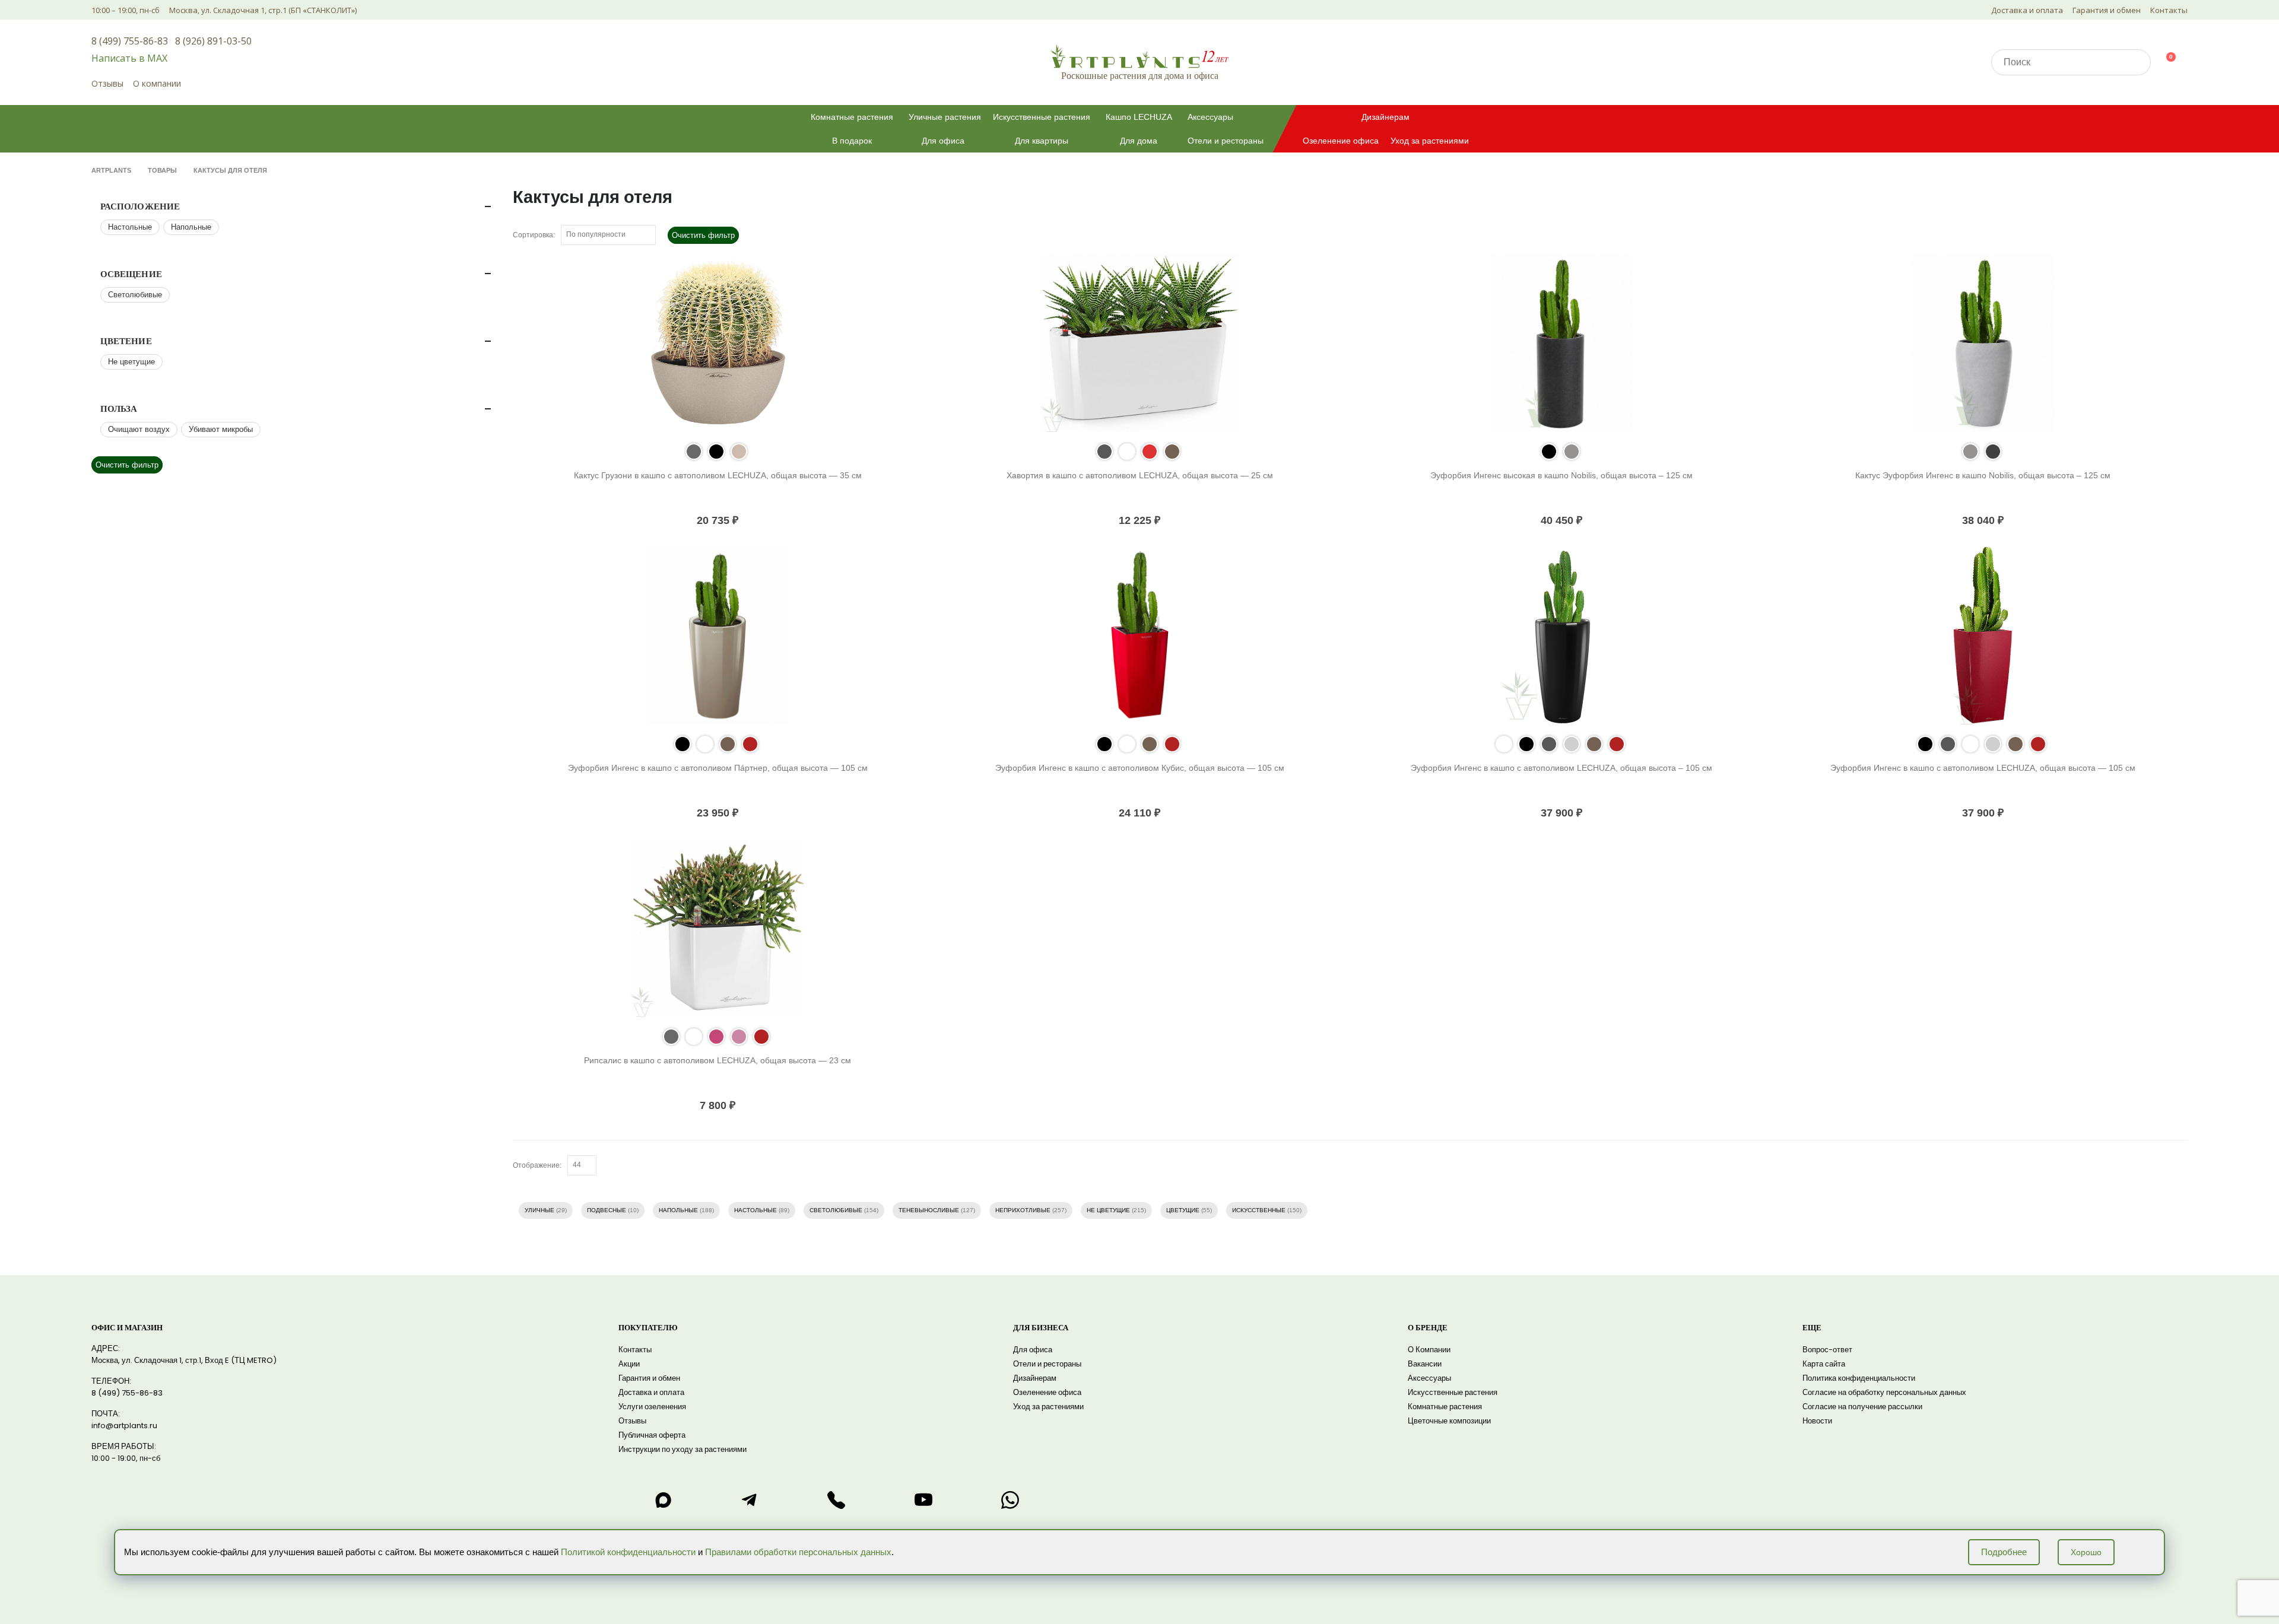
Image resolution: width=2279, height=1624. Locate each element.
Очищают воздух (139, 429)
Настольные (756, 1210)
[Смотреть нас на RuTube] (923, 1500)
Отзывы (107, 83)
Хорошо (2086, 1552)
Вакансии (1425, 1364)
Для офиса (943, 141)
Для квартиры (1042, 141)
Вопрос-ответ (1827, 1350)
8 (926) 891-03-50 (213, 41)
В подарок (852, 141)
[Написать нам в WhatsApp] (1010, 1500)
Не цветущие (1108, 1210)
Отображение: (537, 1165)
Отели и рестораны (1226, 141)
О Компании (1429, 1350)
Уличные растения (945, 117)
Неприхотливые (1023, 1210)
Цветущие (1183, 1210)
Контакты (2169, 10)
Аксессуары (1210, 117)
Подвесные (607, 1210)
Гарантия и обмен (2107, 10)
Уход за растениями (1430, 141)
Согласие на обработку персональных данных (1884, 1392)
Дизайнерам (1386, 117)
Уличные (539, 1210)
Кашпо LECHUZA (1139, 117)
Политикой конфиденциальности (628, 1552)
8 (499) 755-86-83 (130, 41)
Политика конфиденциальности (1859, 1378)
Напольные (678, 1210)
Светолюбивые (836, 1210)
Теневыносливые (929, 1210)
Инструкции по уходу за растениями (683, 1449)
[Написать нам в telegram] (750, 1500)
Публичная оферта (652, 1435)
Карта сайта (1824, 1364)
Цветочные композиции (1449, 1421)
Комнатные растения (852, 117)
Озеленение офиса (1341, 141)
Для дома (1139, 141)
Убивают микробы (221, 429)
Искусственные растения (1042, 117)
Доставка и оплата (2027, 10)
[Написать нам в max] (663, 1500)
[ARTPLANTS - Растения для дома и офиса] (1139, 56)
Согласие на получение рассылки (1862, 1407)
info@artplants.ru (124, 1426)
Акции (629, 1364)
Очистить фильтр (703, 235)
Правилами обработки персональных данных (798, 1552)
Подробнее (2004, 1552)
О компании (157, 83)
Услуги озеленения (652, 1407)
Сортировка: (534, 235)
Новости (1817, 1421)
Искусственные (1259, 1210)
